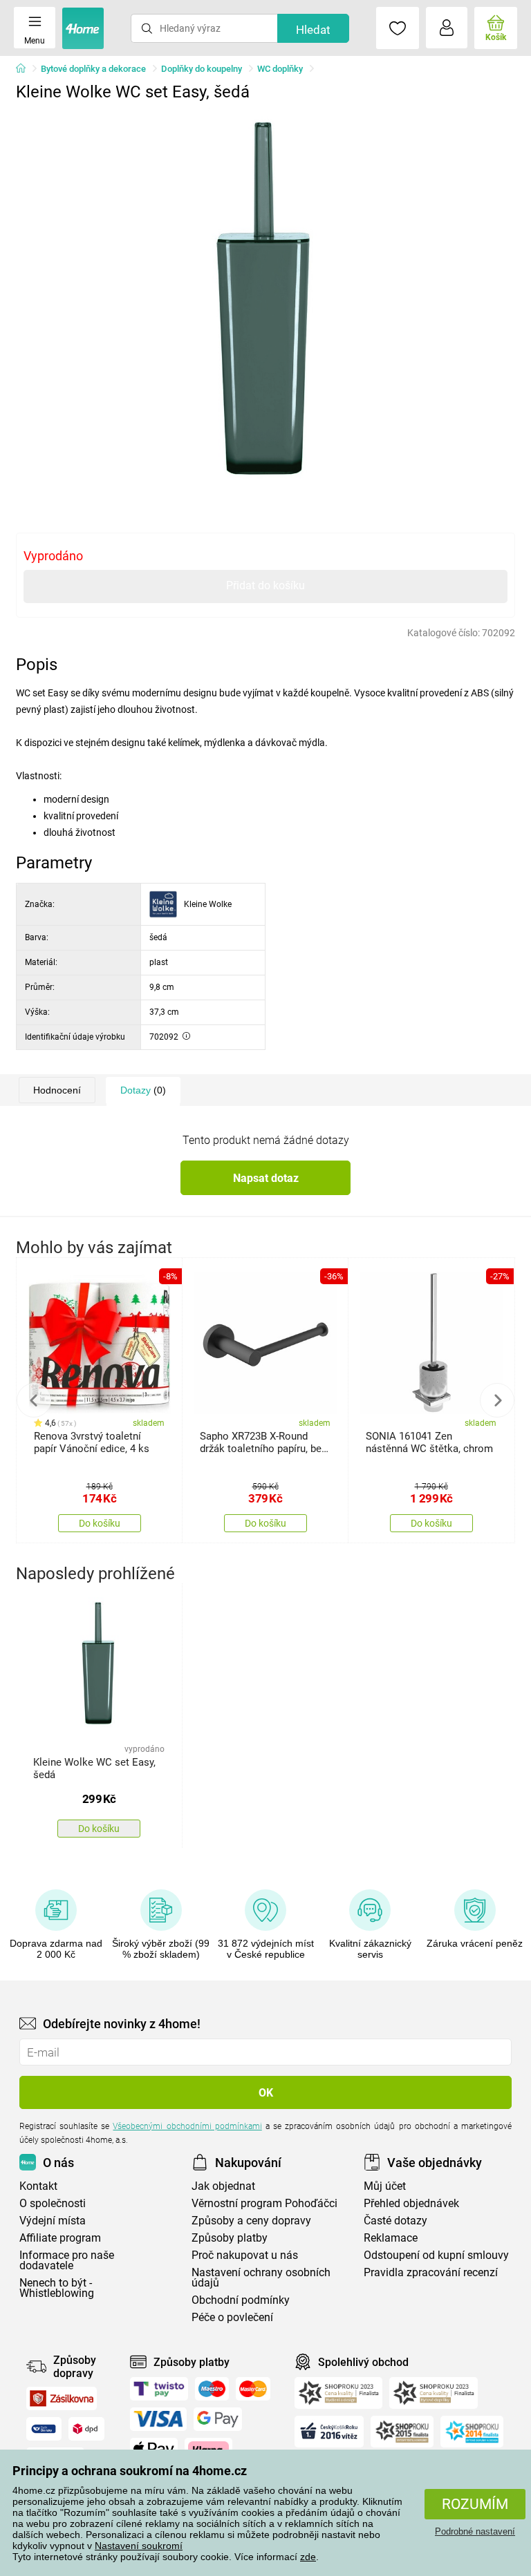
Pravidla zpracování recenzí (431, 2272)
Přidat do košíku (265, 585)
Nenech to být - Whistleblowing (57, 2288)
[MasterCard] (253, 2389)
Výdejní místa (53, 2221)
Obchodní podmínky (241, 2300)
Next (497, 1400)
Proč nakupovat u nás (245, 2255)
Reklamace (391, 2238)
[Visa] (158, 2419)
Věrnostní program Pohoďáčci (264, 2203)
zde (308, 2557)
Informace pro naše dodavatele (67, 2260)
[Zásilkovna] (62, 2398)
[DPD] (86, 2429)
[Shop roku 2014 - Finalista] (472, 2432)
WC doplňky (280, 69)
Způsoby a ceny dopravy (251, 2221)
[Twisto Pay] (159, 2389)
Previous (34, 1400)
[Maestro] (212, 2389)
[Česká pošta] (44, 2429)
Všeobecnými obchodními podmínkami (187, 2126)
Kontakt (38, 2186)
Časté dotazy (395, 2221)
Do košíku (100, 1523)
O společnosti (53, 2203)
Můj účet (385, 2186)
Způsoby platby (230, 2238)
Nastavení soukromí (139, 2546)
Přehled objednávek (411, 2203)
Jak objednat (223, 2186)
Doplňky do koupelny (202, 69)
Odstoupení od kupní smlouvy (436, 2255)
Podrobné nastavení (475, 2531)
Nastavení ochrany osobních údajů (261, 2278)
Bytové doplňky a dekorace (93, 69)
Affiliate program (60, 2238)
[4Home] (26, 69)
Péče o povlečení (232, 2317)
